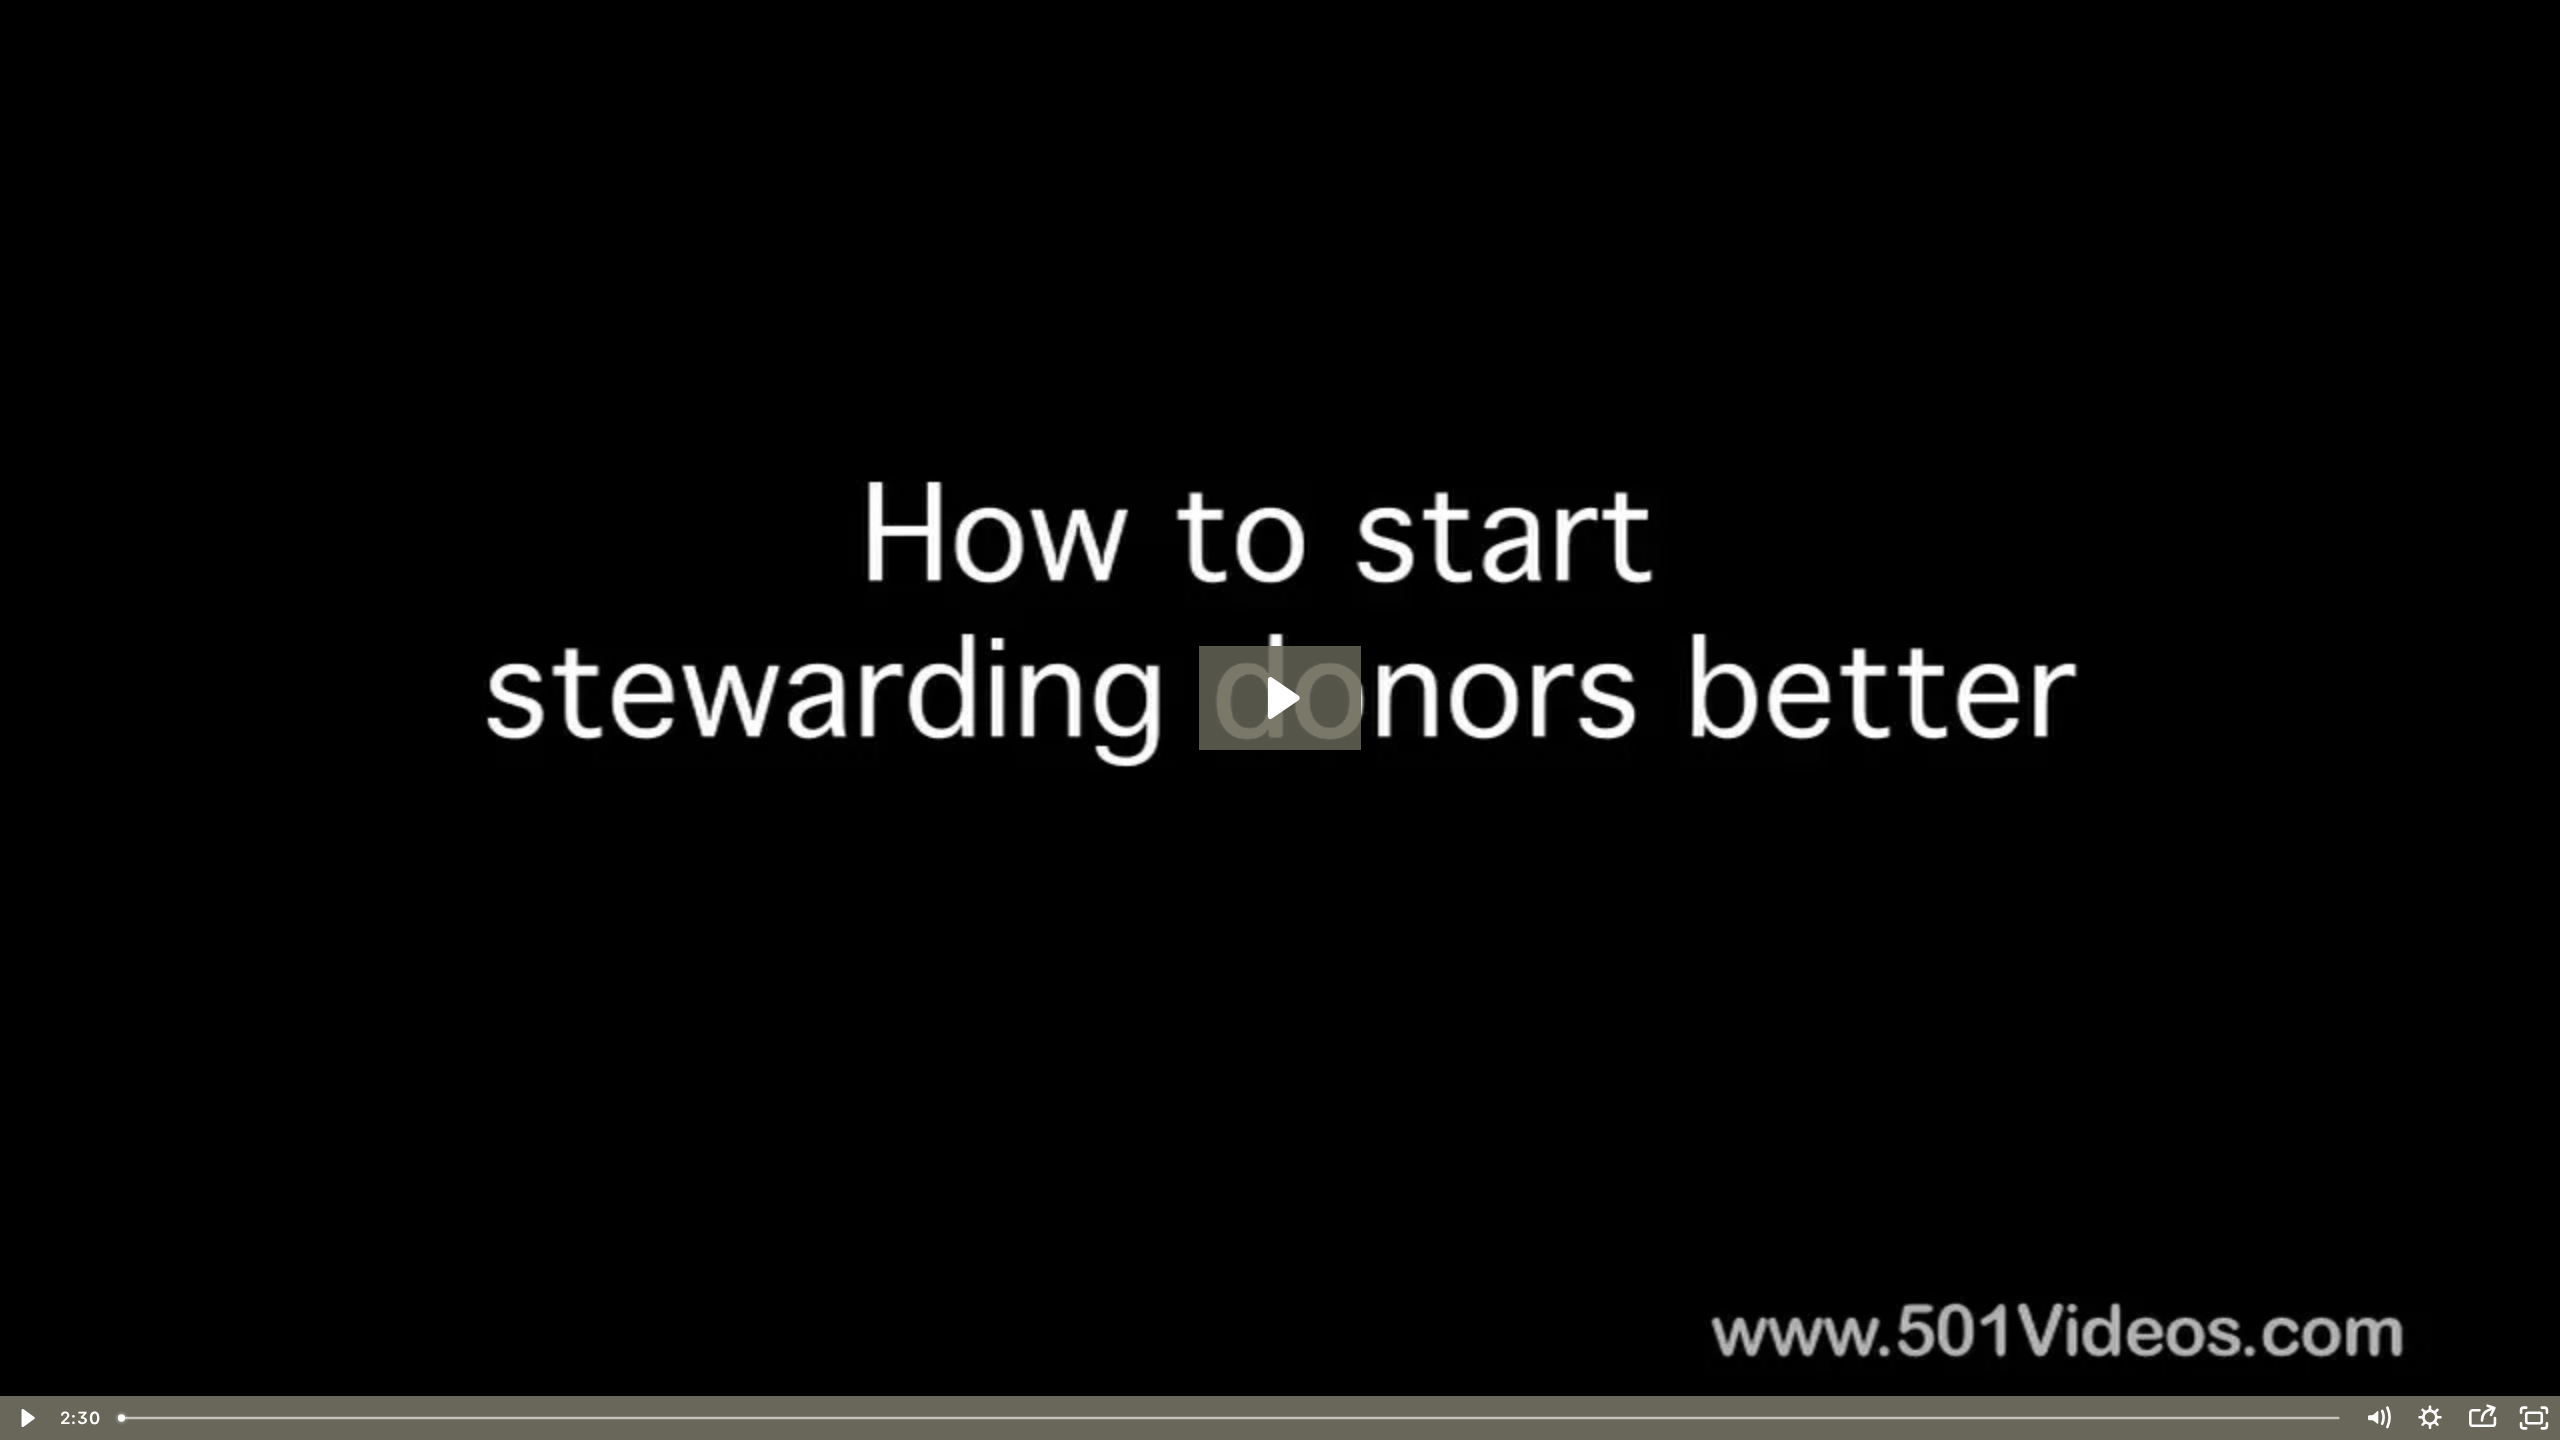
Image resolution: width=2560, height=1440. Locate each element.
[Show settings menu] (2430, 1418)
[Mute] (2378, 1418)
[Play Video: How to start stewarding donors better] (1280, 698)
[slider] (1230, 1418)
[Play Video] (26, 1418)
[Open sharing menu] (2482, 1418)
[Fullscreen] (2534, 1418)
